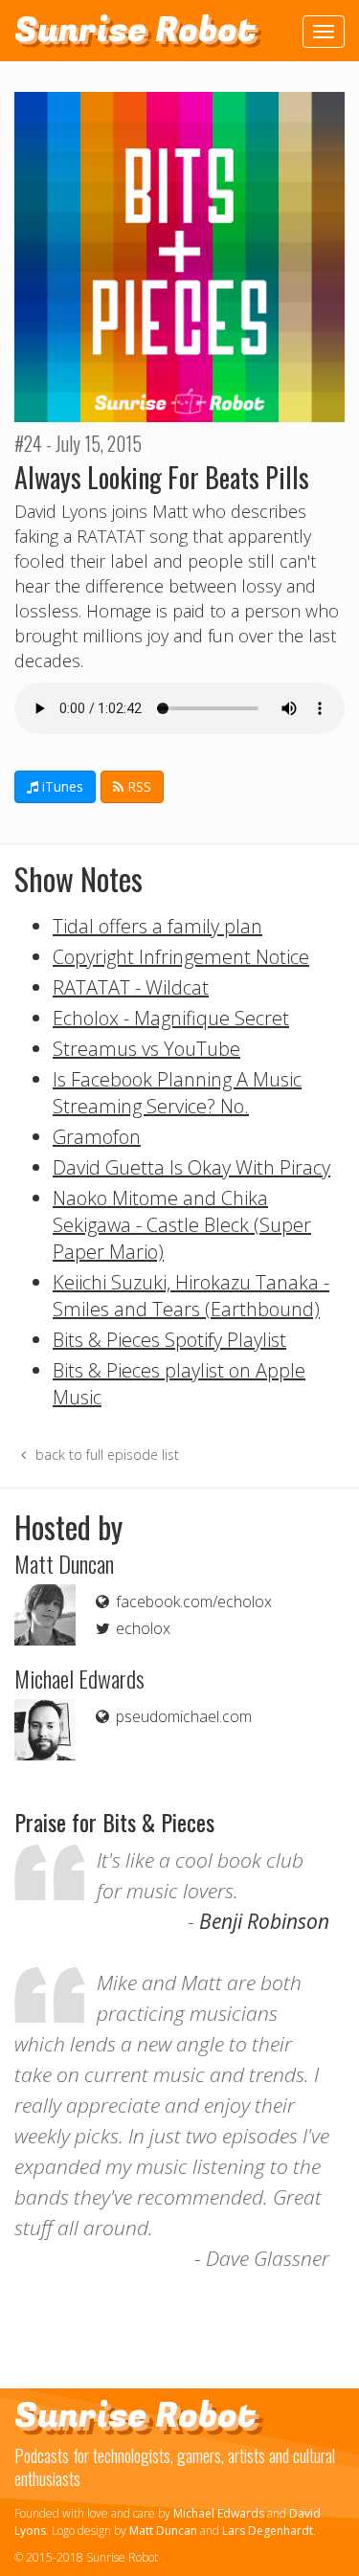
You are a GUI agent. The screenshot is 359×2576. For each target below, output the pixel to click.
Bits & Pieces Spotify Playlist (169, 1340)
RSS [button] (137, 786)
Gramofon (97, 1137)
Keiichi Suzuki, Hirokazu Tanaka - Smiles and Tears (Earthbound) (191, 1296)
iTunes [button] (61, 786)
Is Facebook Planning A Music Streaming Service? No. (177, 1093)
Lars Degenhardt (268, 2531)
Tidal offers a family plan (157, 926)
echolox (141, 1628)
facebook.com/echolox (192, 1602)
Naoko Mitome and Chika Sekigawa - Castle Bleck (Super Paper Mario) (182, 1225)
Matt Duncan (163, 2531)
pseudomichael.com (182, 1716)
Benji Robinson (264, 1921)
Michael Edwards (219, 2513)
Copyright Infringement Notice (181, 957)
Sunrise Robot (135, 30)
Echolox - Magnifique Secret (171, 1018)
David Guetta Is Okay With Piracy (191, 1167)
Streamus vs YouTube (146, 1049)
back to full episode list (105, 1455)
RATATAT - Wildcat (131, 987)
